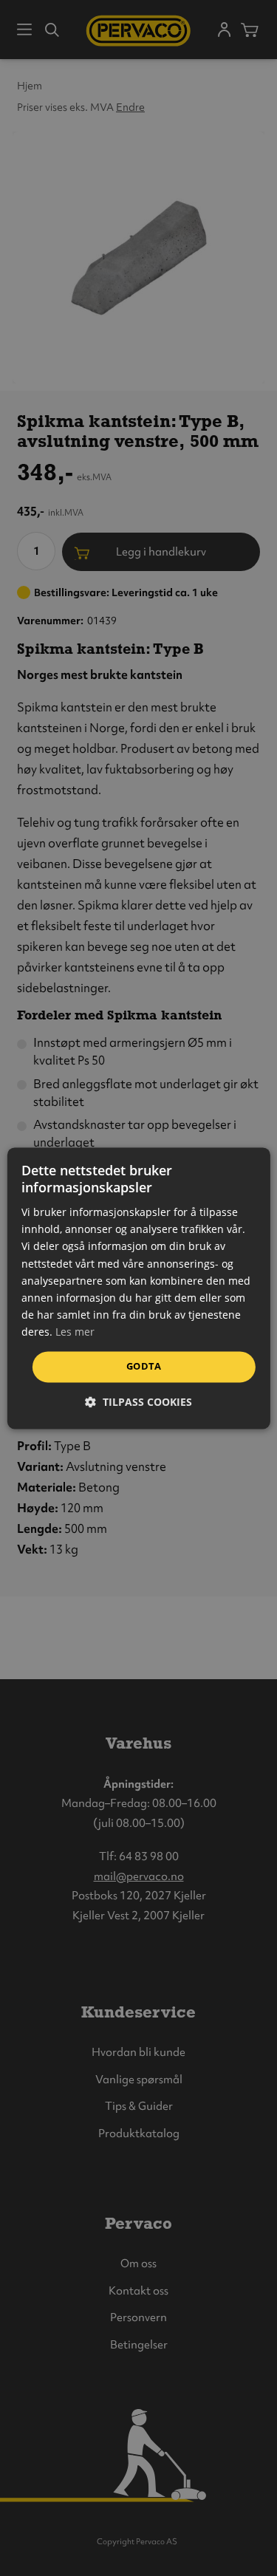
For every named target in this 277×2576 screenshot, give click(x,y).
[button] (138, 1402)
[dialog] (138, 1288)
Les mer (75, 1332)
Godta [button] (144, 1366)
